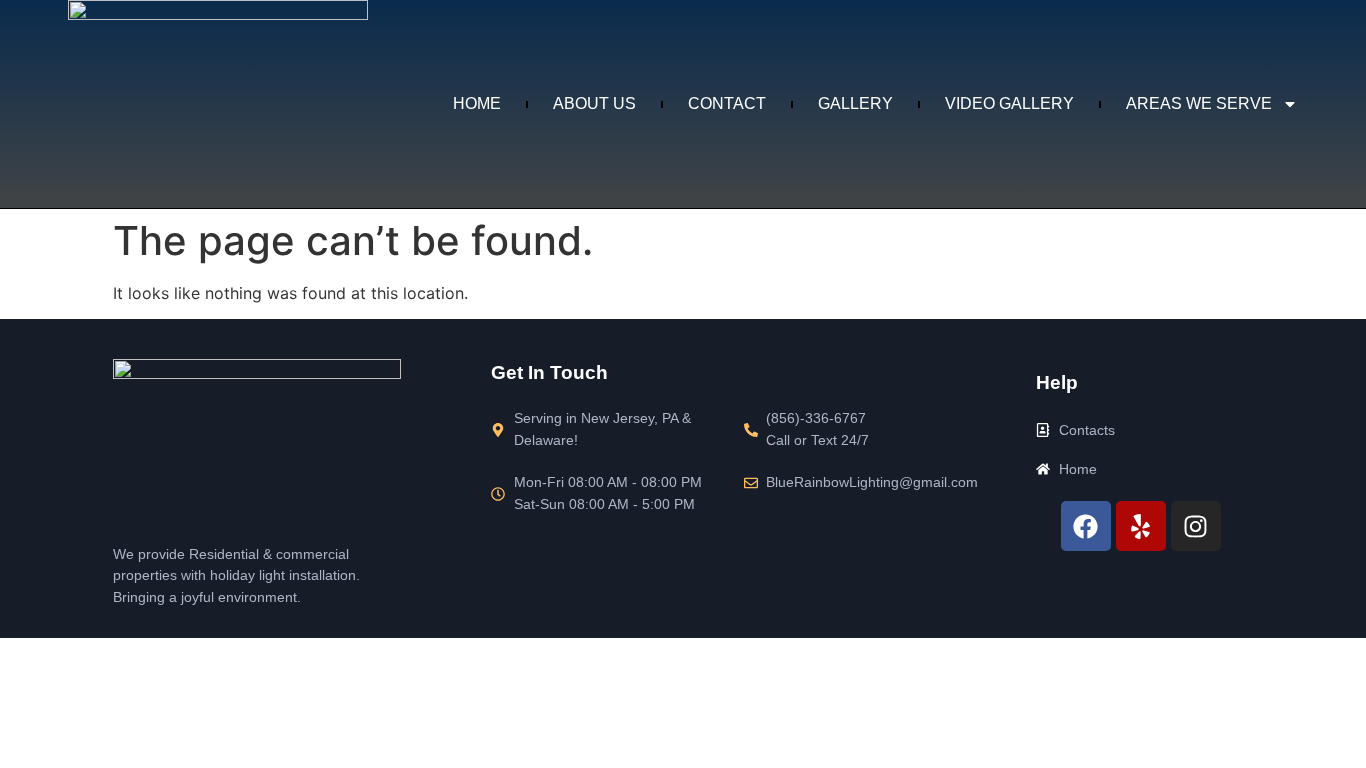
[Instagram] (1196, 526)
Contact (727, 103)
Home (477, 103)
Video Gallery (1009, 103)
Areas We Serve (1199, 103)
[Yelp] (1141, 526)
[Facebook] (1086, 526)
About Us (594, 103)
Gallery (855, 103)
